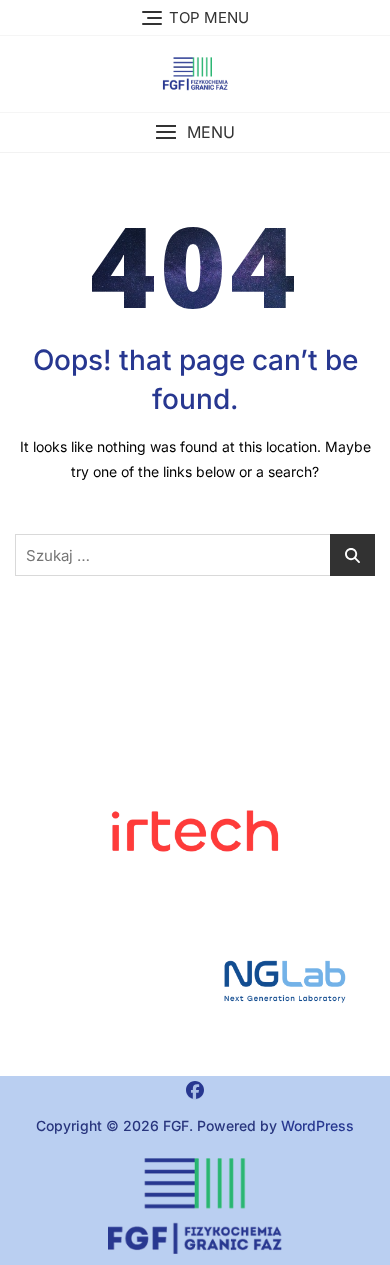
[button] (195, 132)
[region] (195, 981)
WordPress (317, 1125)
